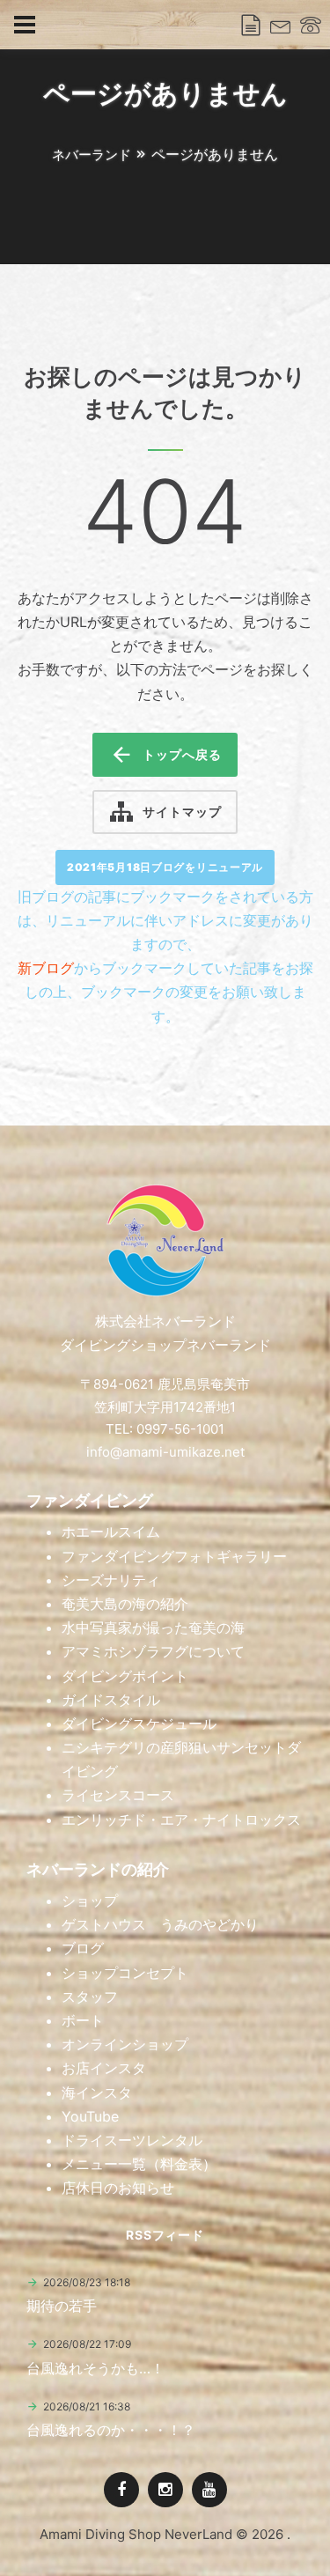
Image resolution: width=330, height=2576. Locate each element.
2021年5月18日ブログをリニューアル (165, 867)
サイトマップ (182, 812)
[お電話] (311, 26)
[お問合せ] (281, 26)
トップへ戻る (182, 754)
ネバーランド (92, 155)
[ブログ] (251, 26)
